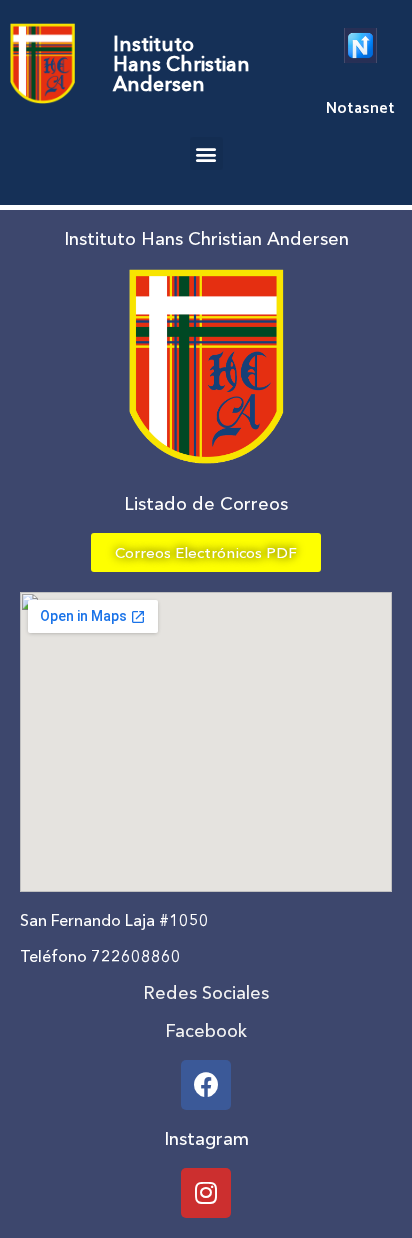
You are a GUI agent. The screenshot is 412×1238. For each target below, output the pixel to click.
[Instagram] (206, 1193)
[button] (206, 153)
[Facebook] (206, 1085)
